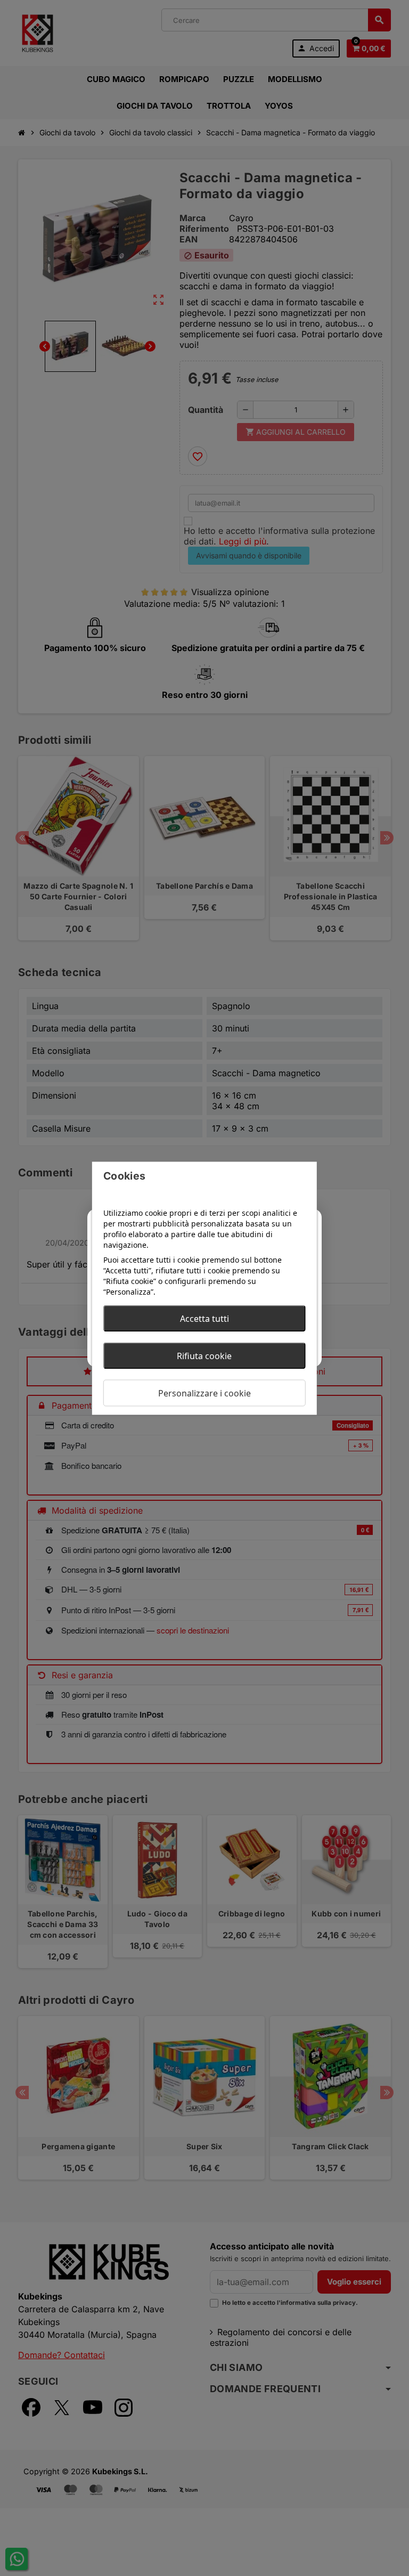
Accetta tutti (204, 1318)
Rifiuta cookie (204, 1355)
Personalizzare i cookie (204, 1393)
